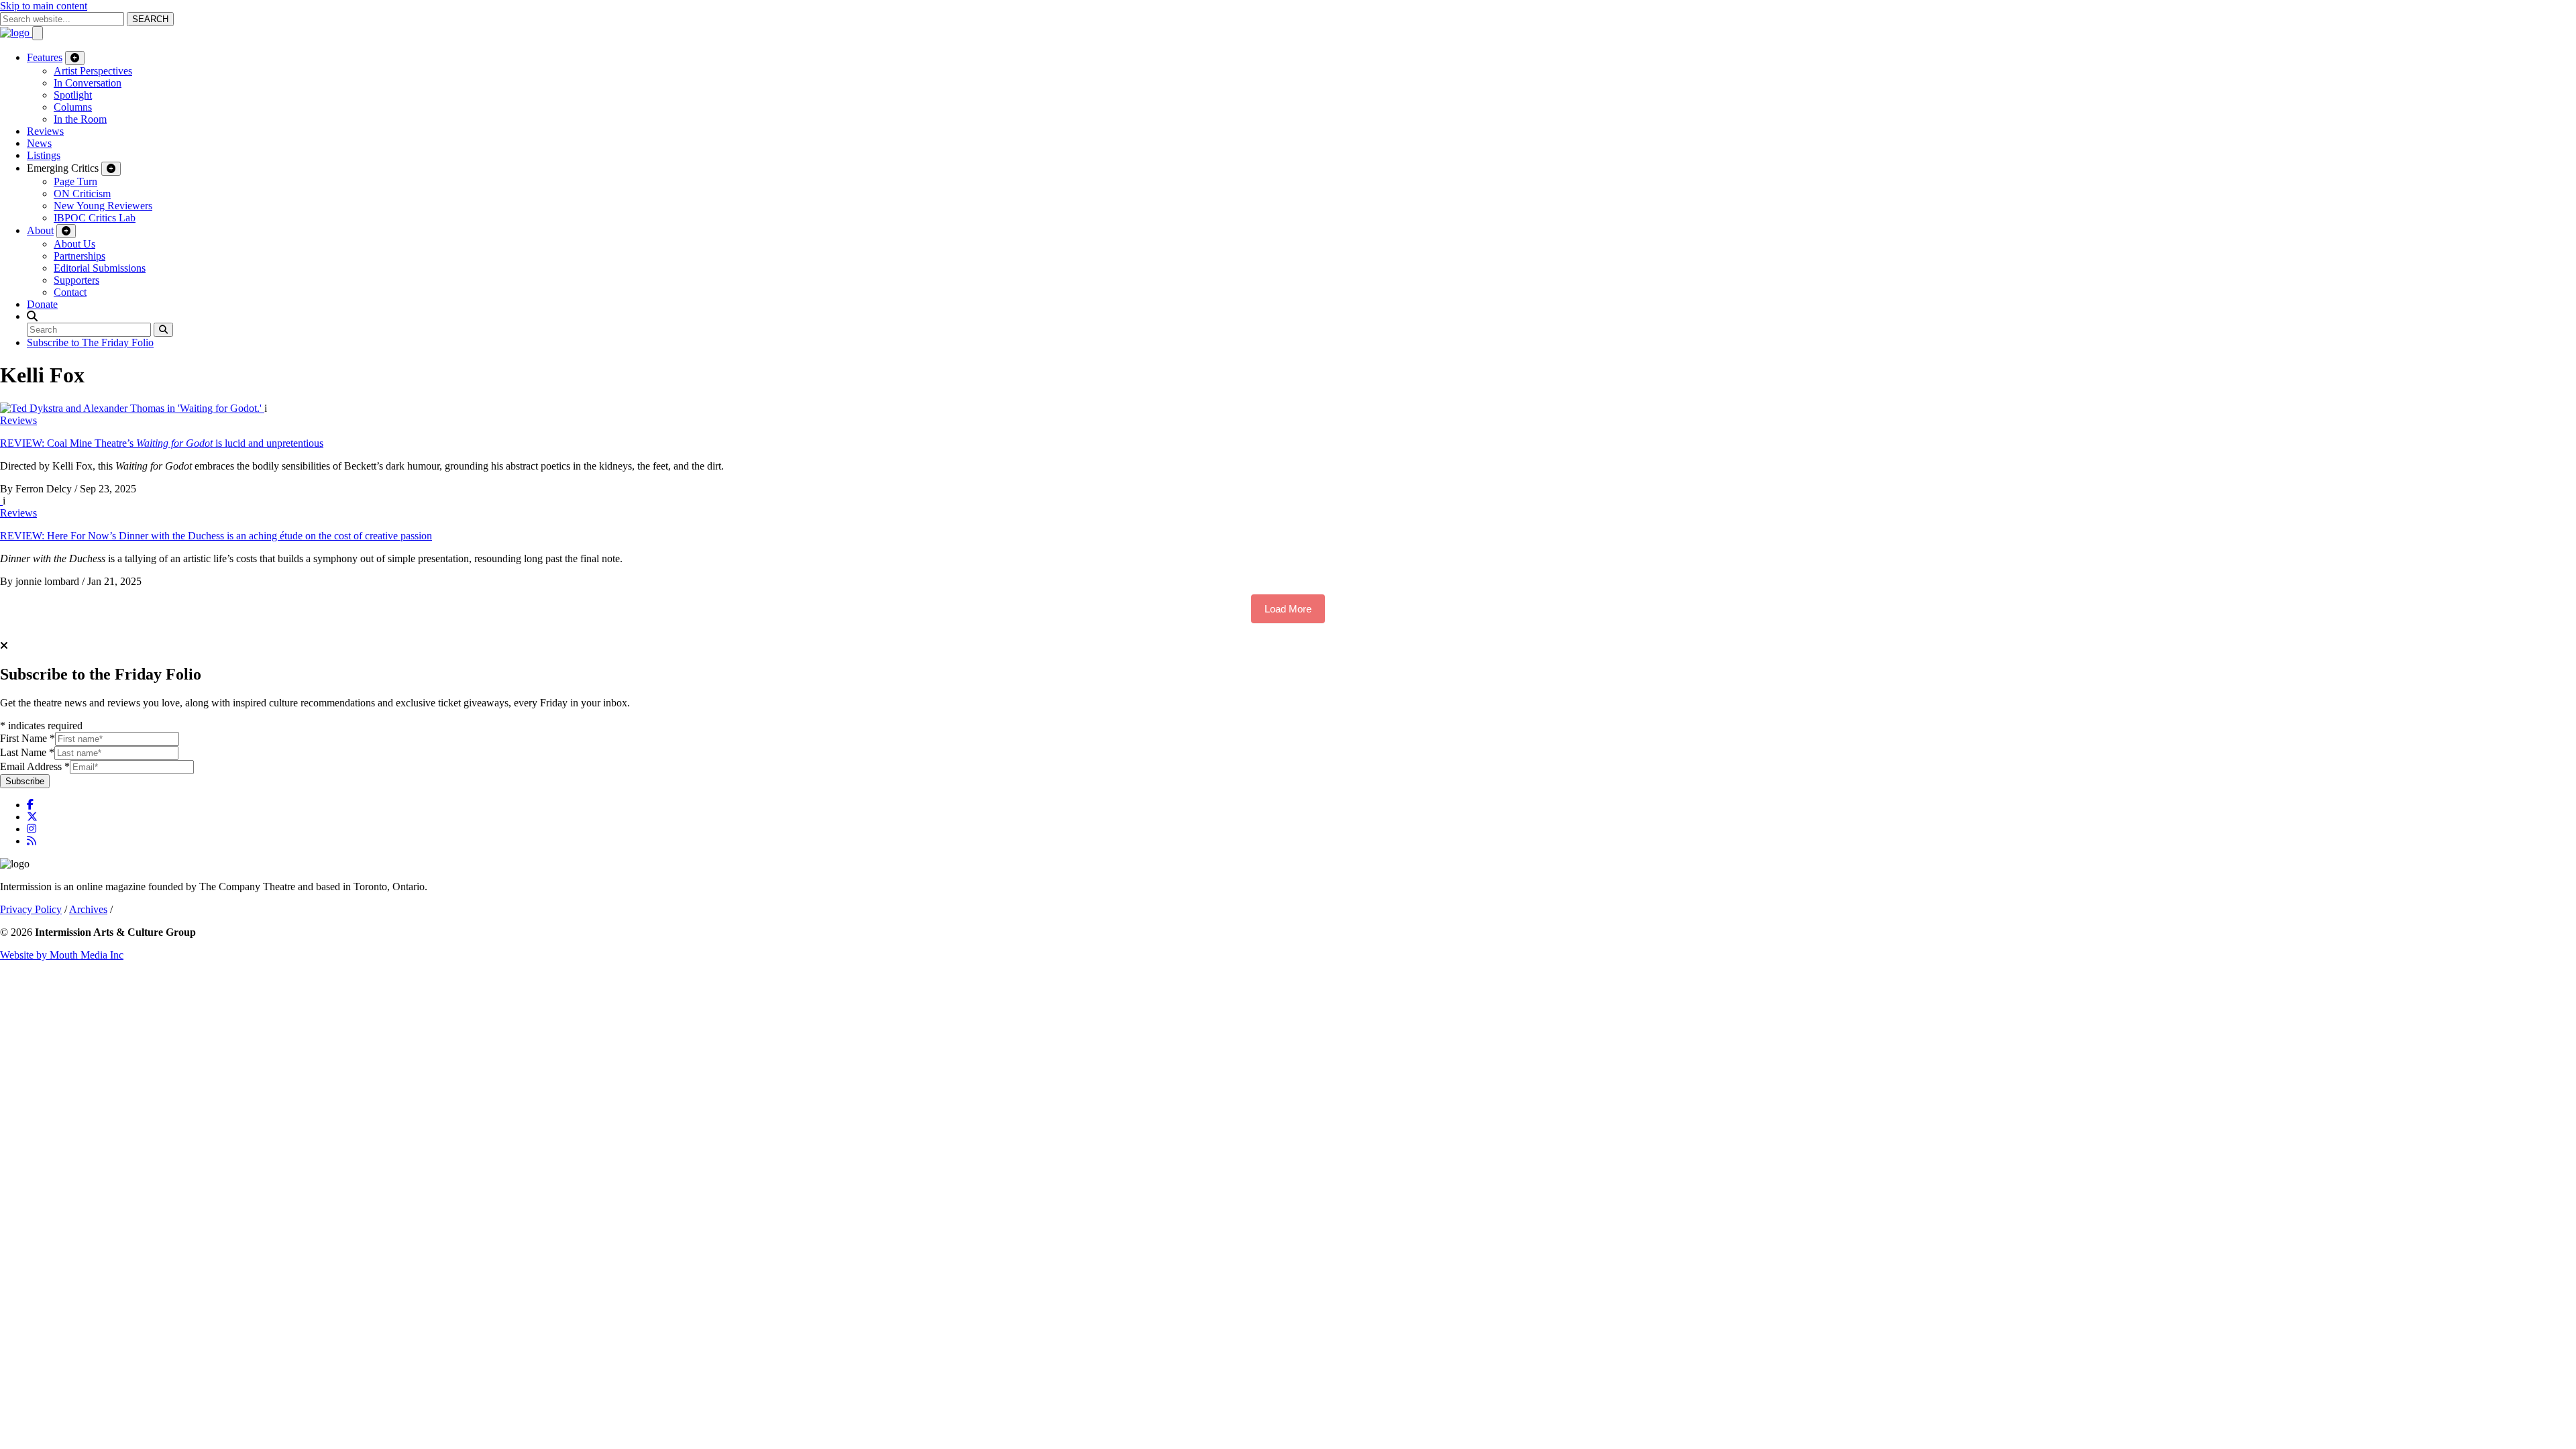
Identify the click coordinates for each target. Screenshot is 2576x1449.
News (39, 143)
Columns (73, 107)
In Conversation (88, 83)
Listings (44, 155)
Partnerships (79, 256)
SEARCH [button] (150, 19)
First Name (28, 738)
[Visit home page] (16, 33)
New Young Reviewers (103, 206)
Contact (70, 292)
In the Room (80, 119)
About (40, 230)
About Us (74, 244)
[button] (32, 316)
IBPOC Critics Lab (95, 218)
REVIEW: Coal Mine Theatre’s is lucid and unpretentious (162, 443)
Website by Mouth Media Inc (62, 955)
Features (45, 57)
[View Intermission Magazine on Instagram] (32, 829)
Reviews (45, 131)
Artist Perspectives (93, 71)
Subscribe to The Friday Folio (90, 342)
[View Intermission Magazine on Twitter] (32, 817)
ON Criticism (82, 194)
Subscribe (25, 781)
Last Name (27, 752)
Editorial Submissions (100, 268)
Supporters (76, 280)
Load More (1288, 609)
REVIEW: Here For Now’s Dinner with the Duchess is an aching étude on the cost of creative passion (216, 536)
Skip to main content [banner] (44, 6)
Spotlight (73, 95)
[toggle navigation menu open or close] (38, 33)
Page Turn (75, 181)
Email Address (35, 766)
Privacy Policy (31, 909)
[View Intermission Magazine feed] (32, 841)
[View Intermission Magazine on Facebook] (30, 805)
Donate (42, 304)
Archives (88, 909)
